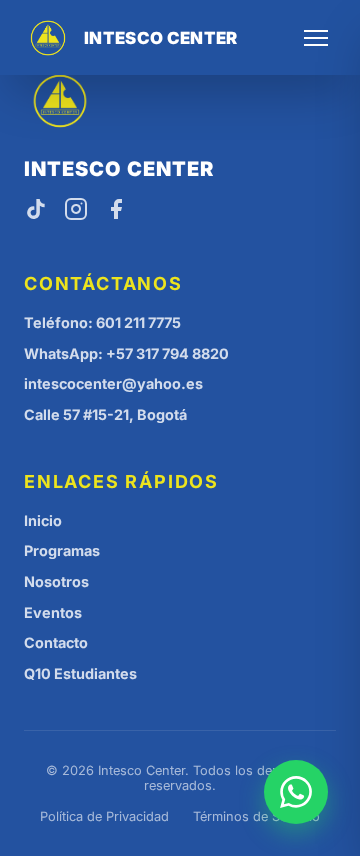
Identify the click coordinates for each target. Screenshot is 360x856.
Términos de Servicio (256, 816)
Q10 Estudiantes (80, 673)
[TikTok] (36, 211)
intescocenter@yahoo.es (113, 383)
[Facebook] (116, 211)
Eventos (53, 612)
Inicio (43, 520)
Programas (62, 550)
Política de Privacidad (104, 816)
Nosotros (56, 581)
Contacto (56, 642)
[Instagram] (76, 211)
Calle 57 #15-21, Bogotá (105, 414)
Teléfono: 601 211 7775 (102, 322)
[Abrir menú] (316, 38)
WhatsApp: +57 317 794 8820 (126, 353)
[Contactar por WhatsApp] (296, 792)
